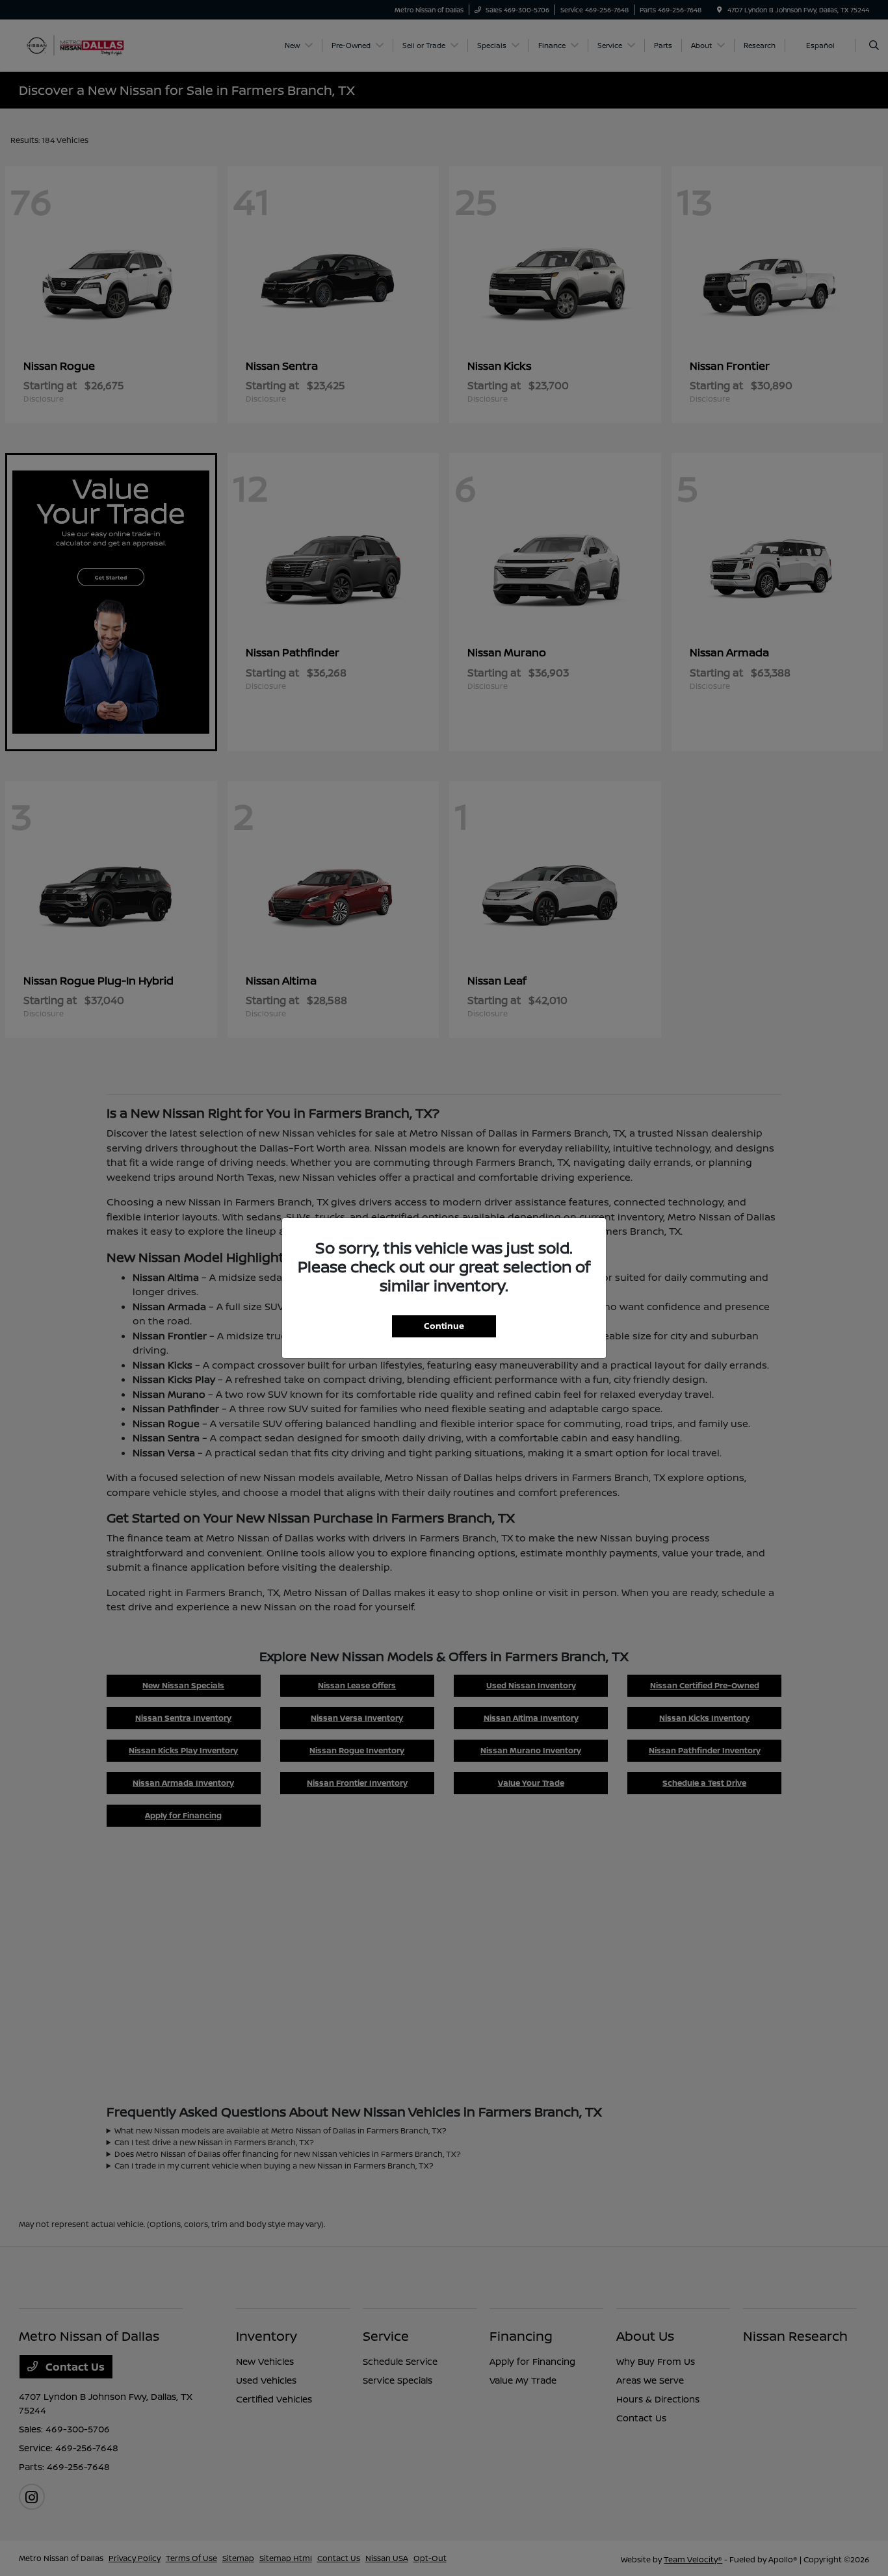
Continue (444, 1326)
